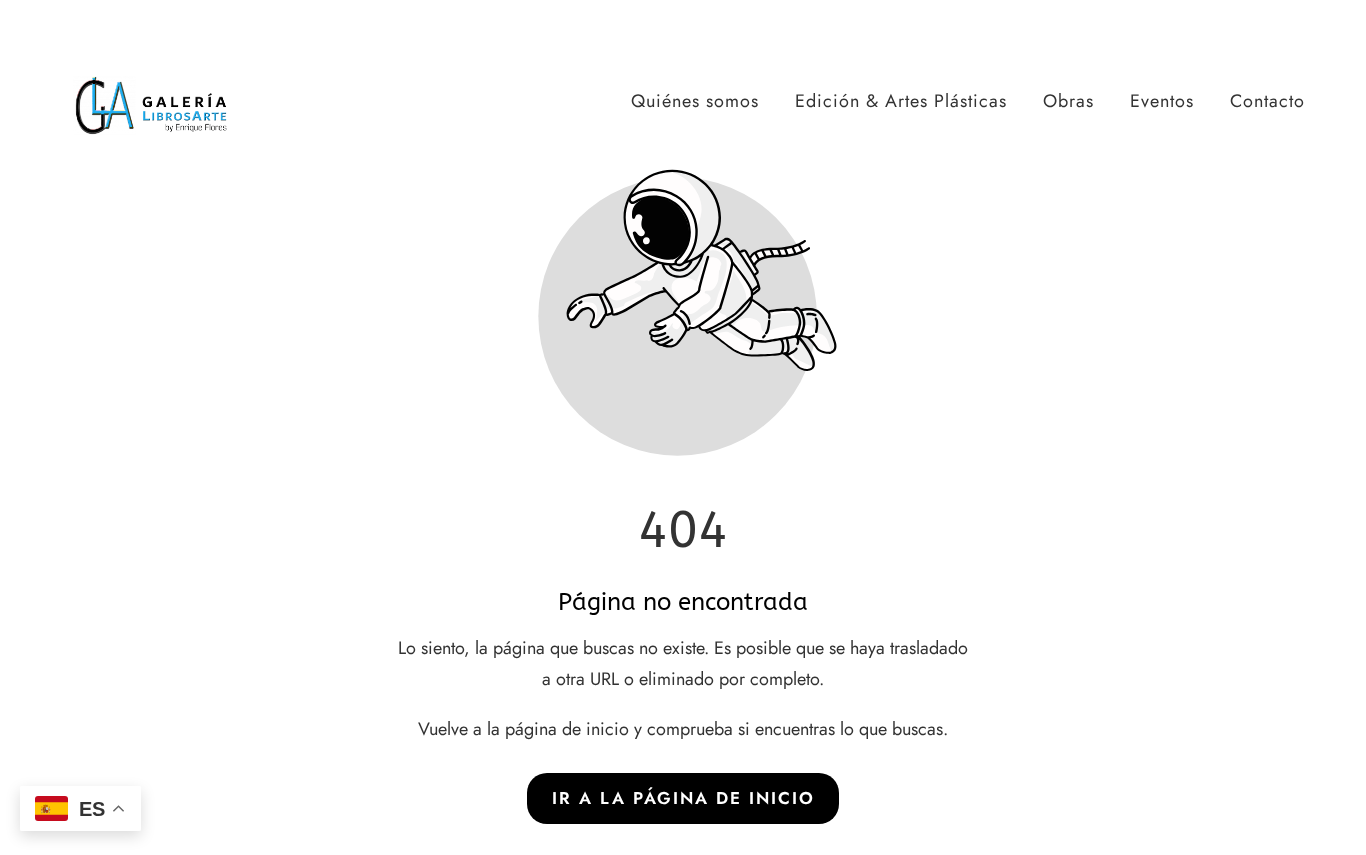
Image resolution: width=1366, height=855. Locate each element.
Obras (1068, 101)
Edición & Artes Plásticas (901, 101)
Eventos (1162, 101)
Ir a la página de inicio (683, 798)
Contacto (1267, 101)
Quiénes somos (695, 101)
